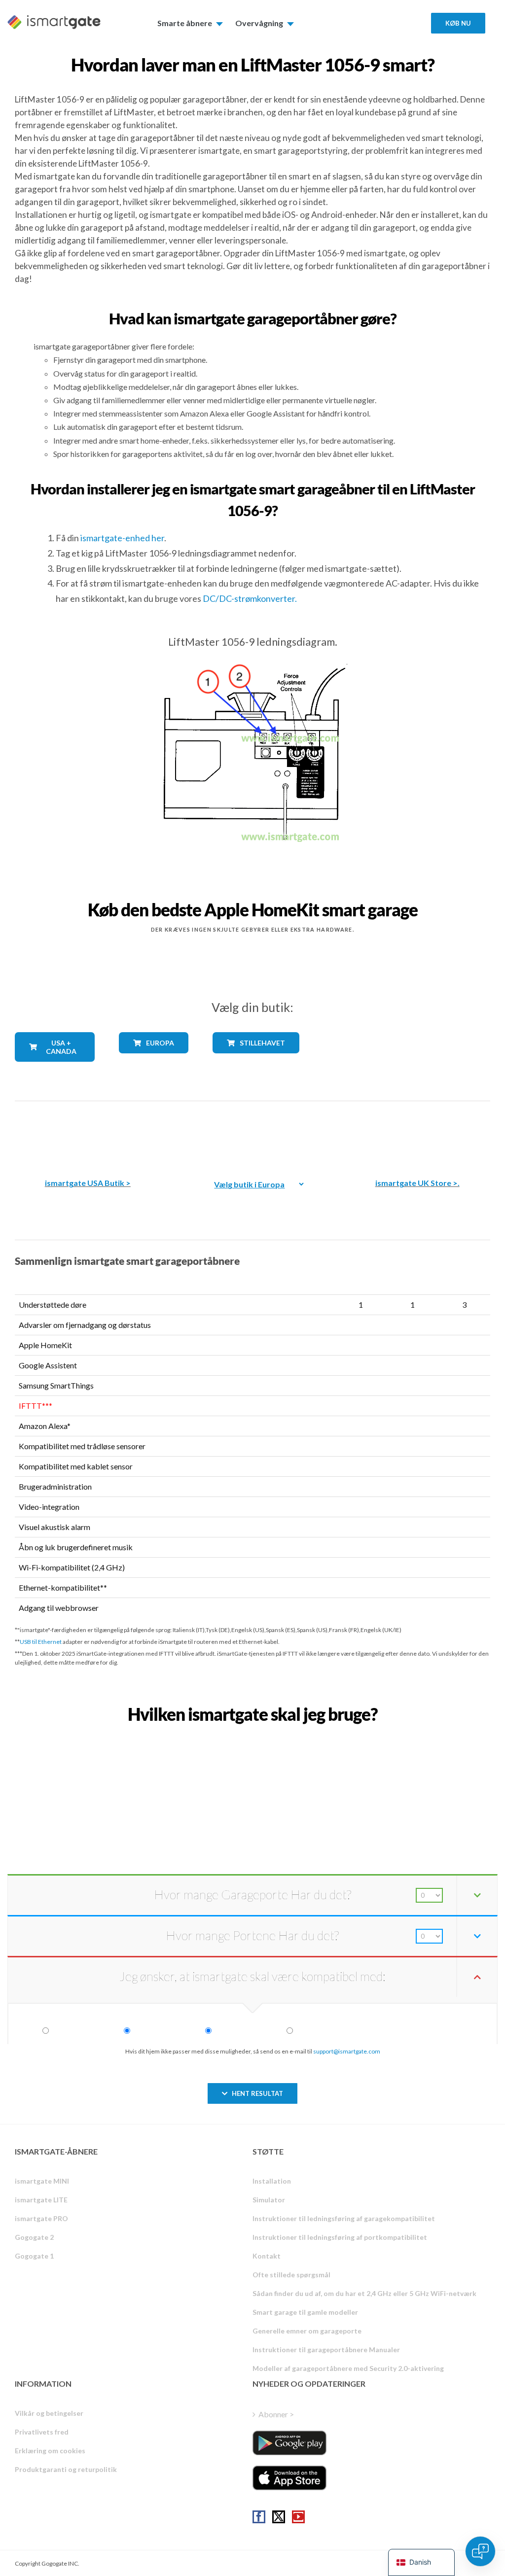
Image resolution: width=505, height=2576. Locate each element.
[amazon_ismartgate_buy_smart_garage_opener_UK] (417, 1132)
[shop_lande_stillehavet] (252, 1061)
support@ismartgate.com (347, 2051)
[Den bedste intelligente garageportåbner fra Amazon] (88, 1132)
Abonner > (276, 2414)
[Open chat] (480, 2551)
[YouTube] (298, 2517)
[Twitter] (279, 2517)
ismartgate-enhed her (122, 538)
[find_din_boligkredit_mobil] (252, 1736)
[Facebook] (259, 2517)
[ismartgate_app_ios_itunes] (289, 2478)
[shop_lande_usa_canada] (55, 1069)
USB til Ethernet (41, 1642)
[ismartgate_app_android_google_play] (289, 2443)
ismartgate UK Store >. (417, 1183)
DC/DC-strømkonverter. (250, 598)
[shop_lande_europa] (153, 1061)
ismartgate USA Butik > (88, 1183)
